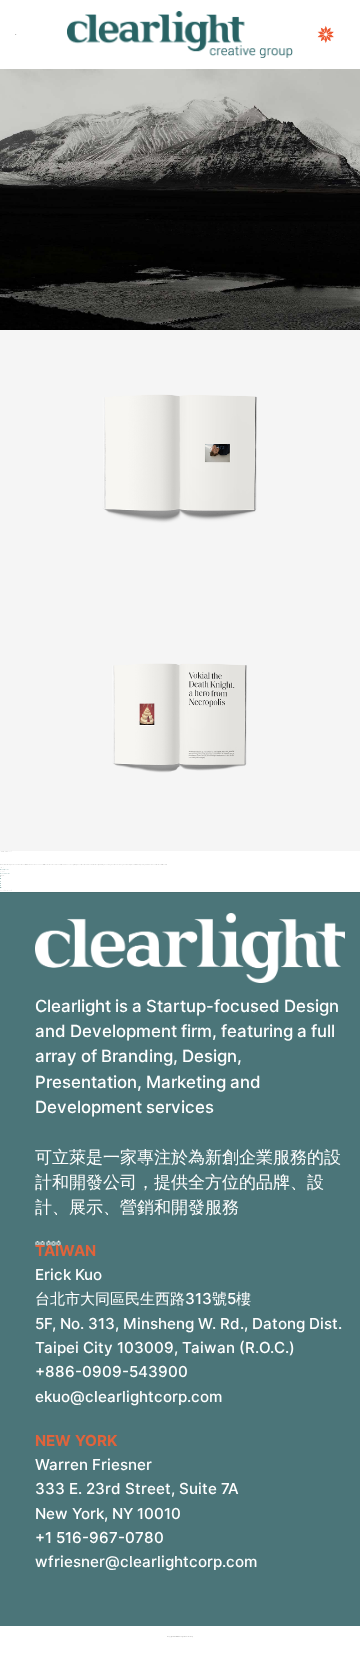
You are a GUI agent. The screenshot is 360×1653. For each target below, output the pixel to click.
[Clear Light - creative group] (180, 34)
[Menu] (16, 35)
